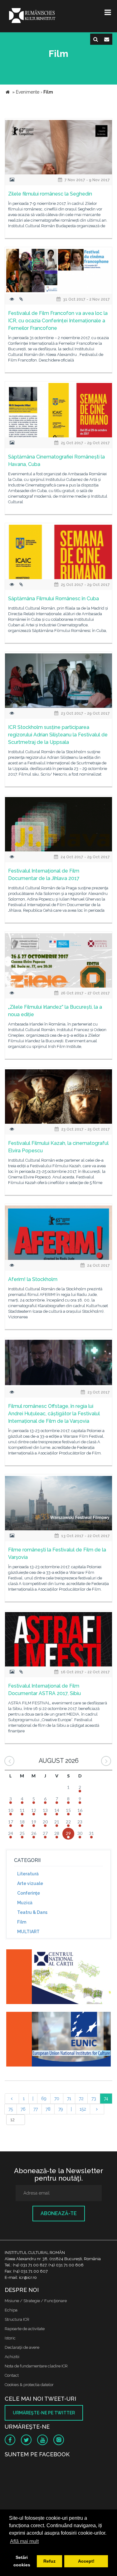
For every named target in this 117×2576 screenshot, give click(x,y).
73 (94, 2099)
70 (57, 2099)
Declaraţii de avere (22, 2347)
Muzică (25, 1903)
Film (22, 1922)
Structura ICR (17, 2319)
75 (11, 2109)
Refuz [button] (49, 2561)
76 (23, 2109)
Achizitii (12, 2357)
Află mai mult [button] (24, 2541)
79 (61, 2109)
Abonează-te (59, 2213)
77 (36, 2109)
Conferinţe (29, 1893)
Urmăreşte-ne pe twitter (44, 2413)
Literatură (28, 1874)
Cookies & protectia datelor (29, 2385)
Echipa (11, 2310)
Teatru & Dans (32, 1912)
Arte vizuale (30, 1883)
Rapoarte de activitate (25, 2329)
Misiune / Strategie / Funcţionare (36, 2301)
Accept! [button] (86, 2561)
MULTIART (28, 1932)
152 (83, 2109)
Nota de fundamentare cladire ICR (36, 2366)
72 (81, 2099)
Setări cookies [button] (22, 2561)
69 (44, 2099)
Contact (12, 2375)
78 (48, 2109)
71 (69, 2099)
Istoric (10, 2338)
